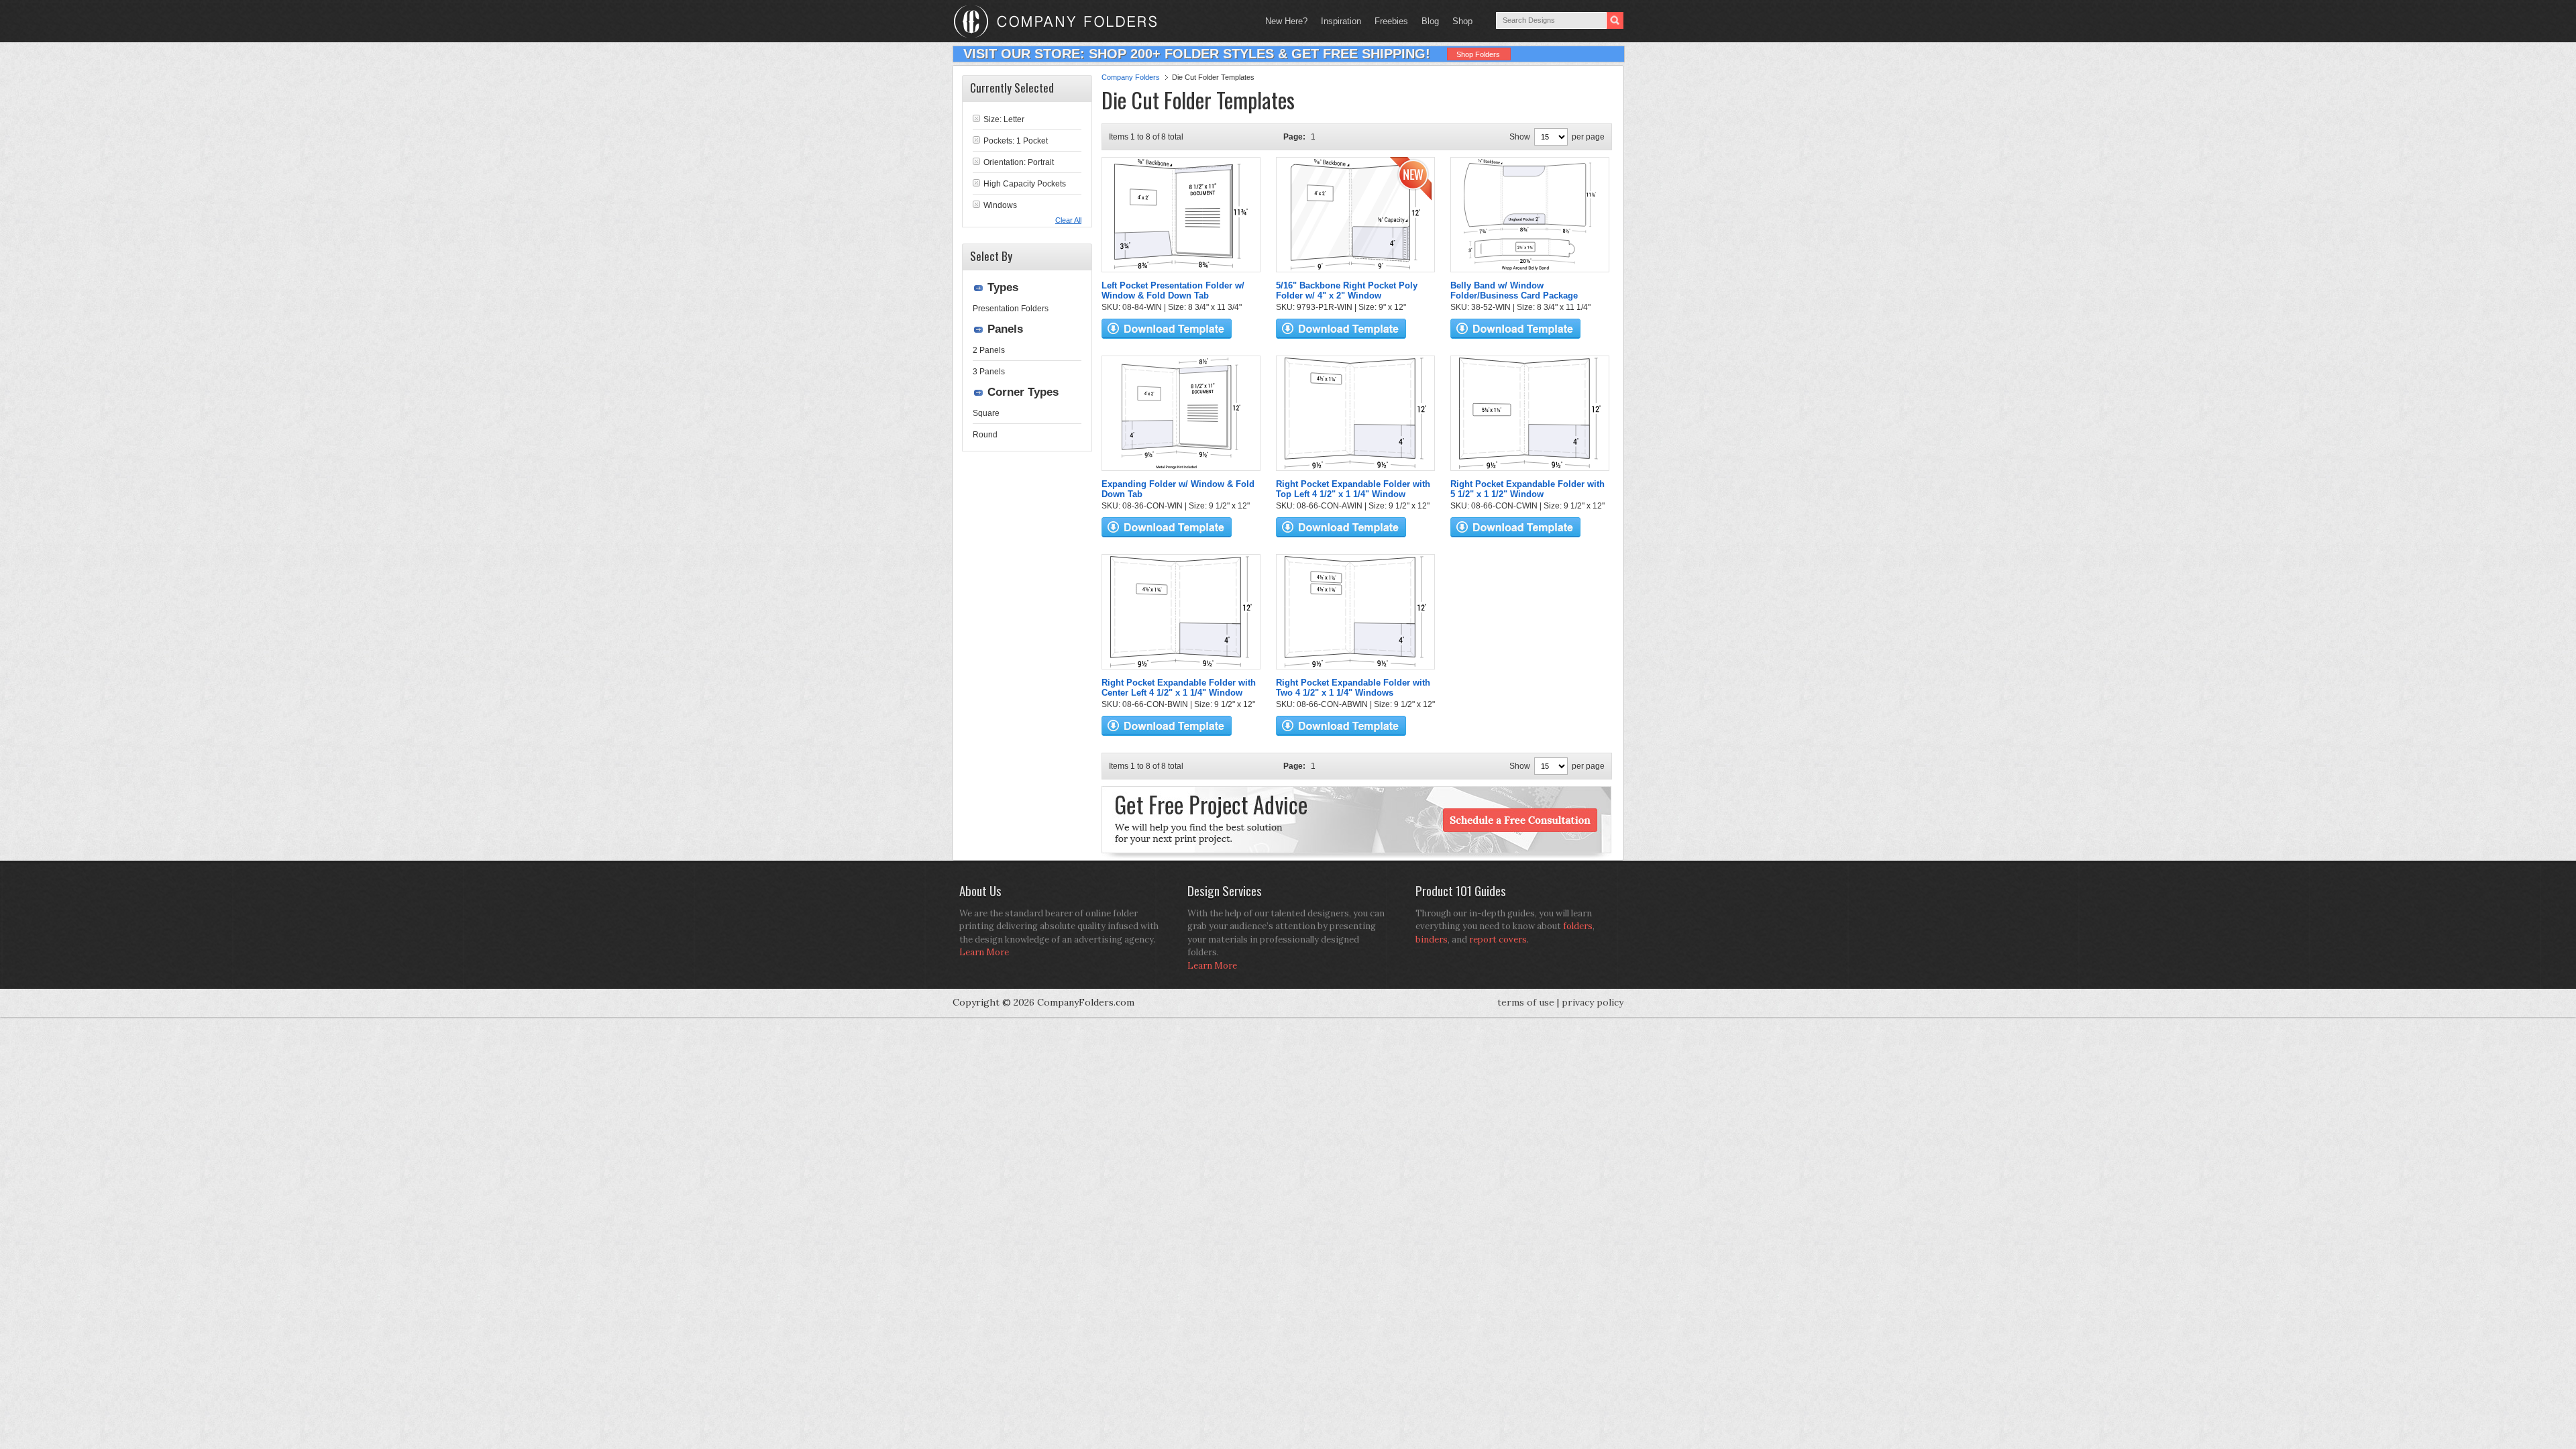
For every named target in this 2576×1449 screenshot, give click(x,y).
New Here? (1286, 21)
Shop (1459, 21)
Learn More (984, 952)
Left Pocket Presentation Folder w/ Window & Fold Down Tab (1173, 290)
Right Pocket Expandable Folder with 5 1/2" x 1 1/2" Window (1527, 489)
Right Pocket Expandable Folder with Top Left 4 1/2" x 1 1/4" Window (1353, 489)
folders (1578, 926)
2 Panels (989, 350)
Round (985, 435)
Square (986, 413)
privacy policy (1593, 1002)
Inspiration (1341, 21)
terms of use (1526, 1002)
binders (1432, 940)
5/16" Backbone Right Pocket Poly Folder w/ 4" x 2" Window (1347, 290)
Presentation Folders (1011, 309)
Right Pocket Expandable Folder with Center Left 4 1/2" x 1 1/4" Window (1179, 688)
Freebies (1388, 21)
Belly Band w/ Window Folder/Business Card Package (1514, 290)
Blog (1430, 21)
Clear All (1068, 220)
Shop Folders (1478, 54)
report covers (1498, 940)
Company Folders (1131, 77)
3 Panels (989, 372)
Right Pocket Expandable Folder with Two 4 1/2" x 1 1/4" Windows (1353, 688)
